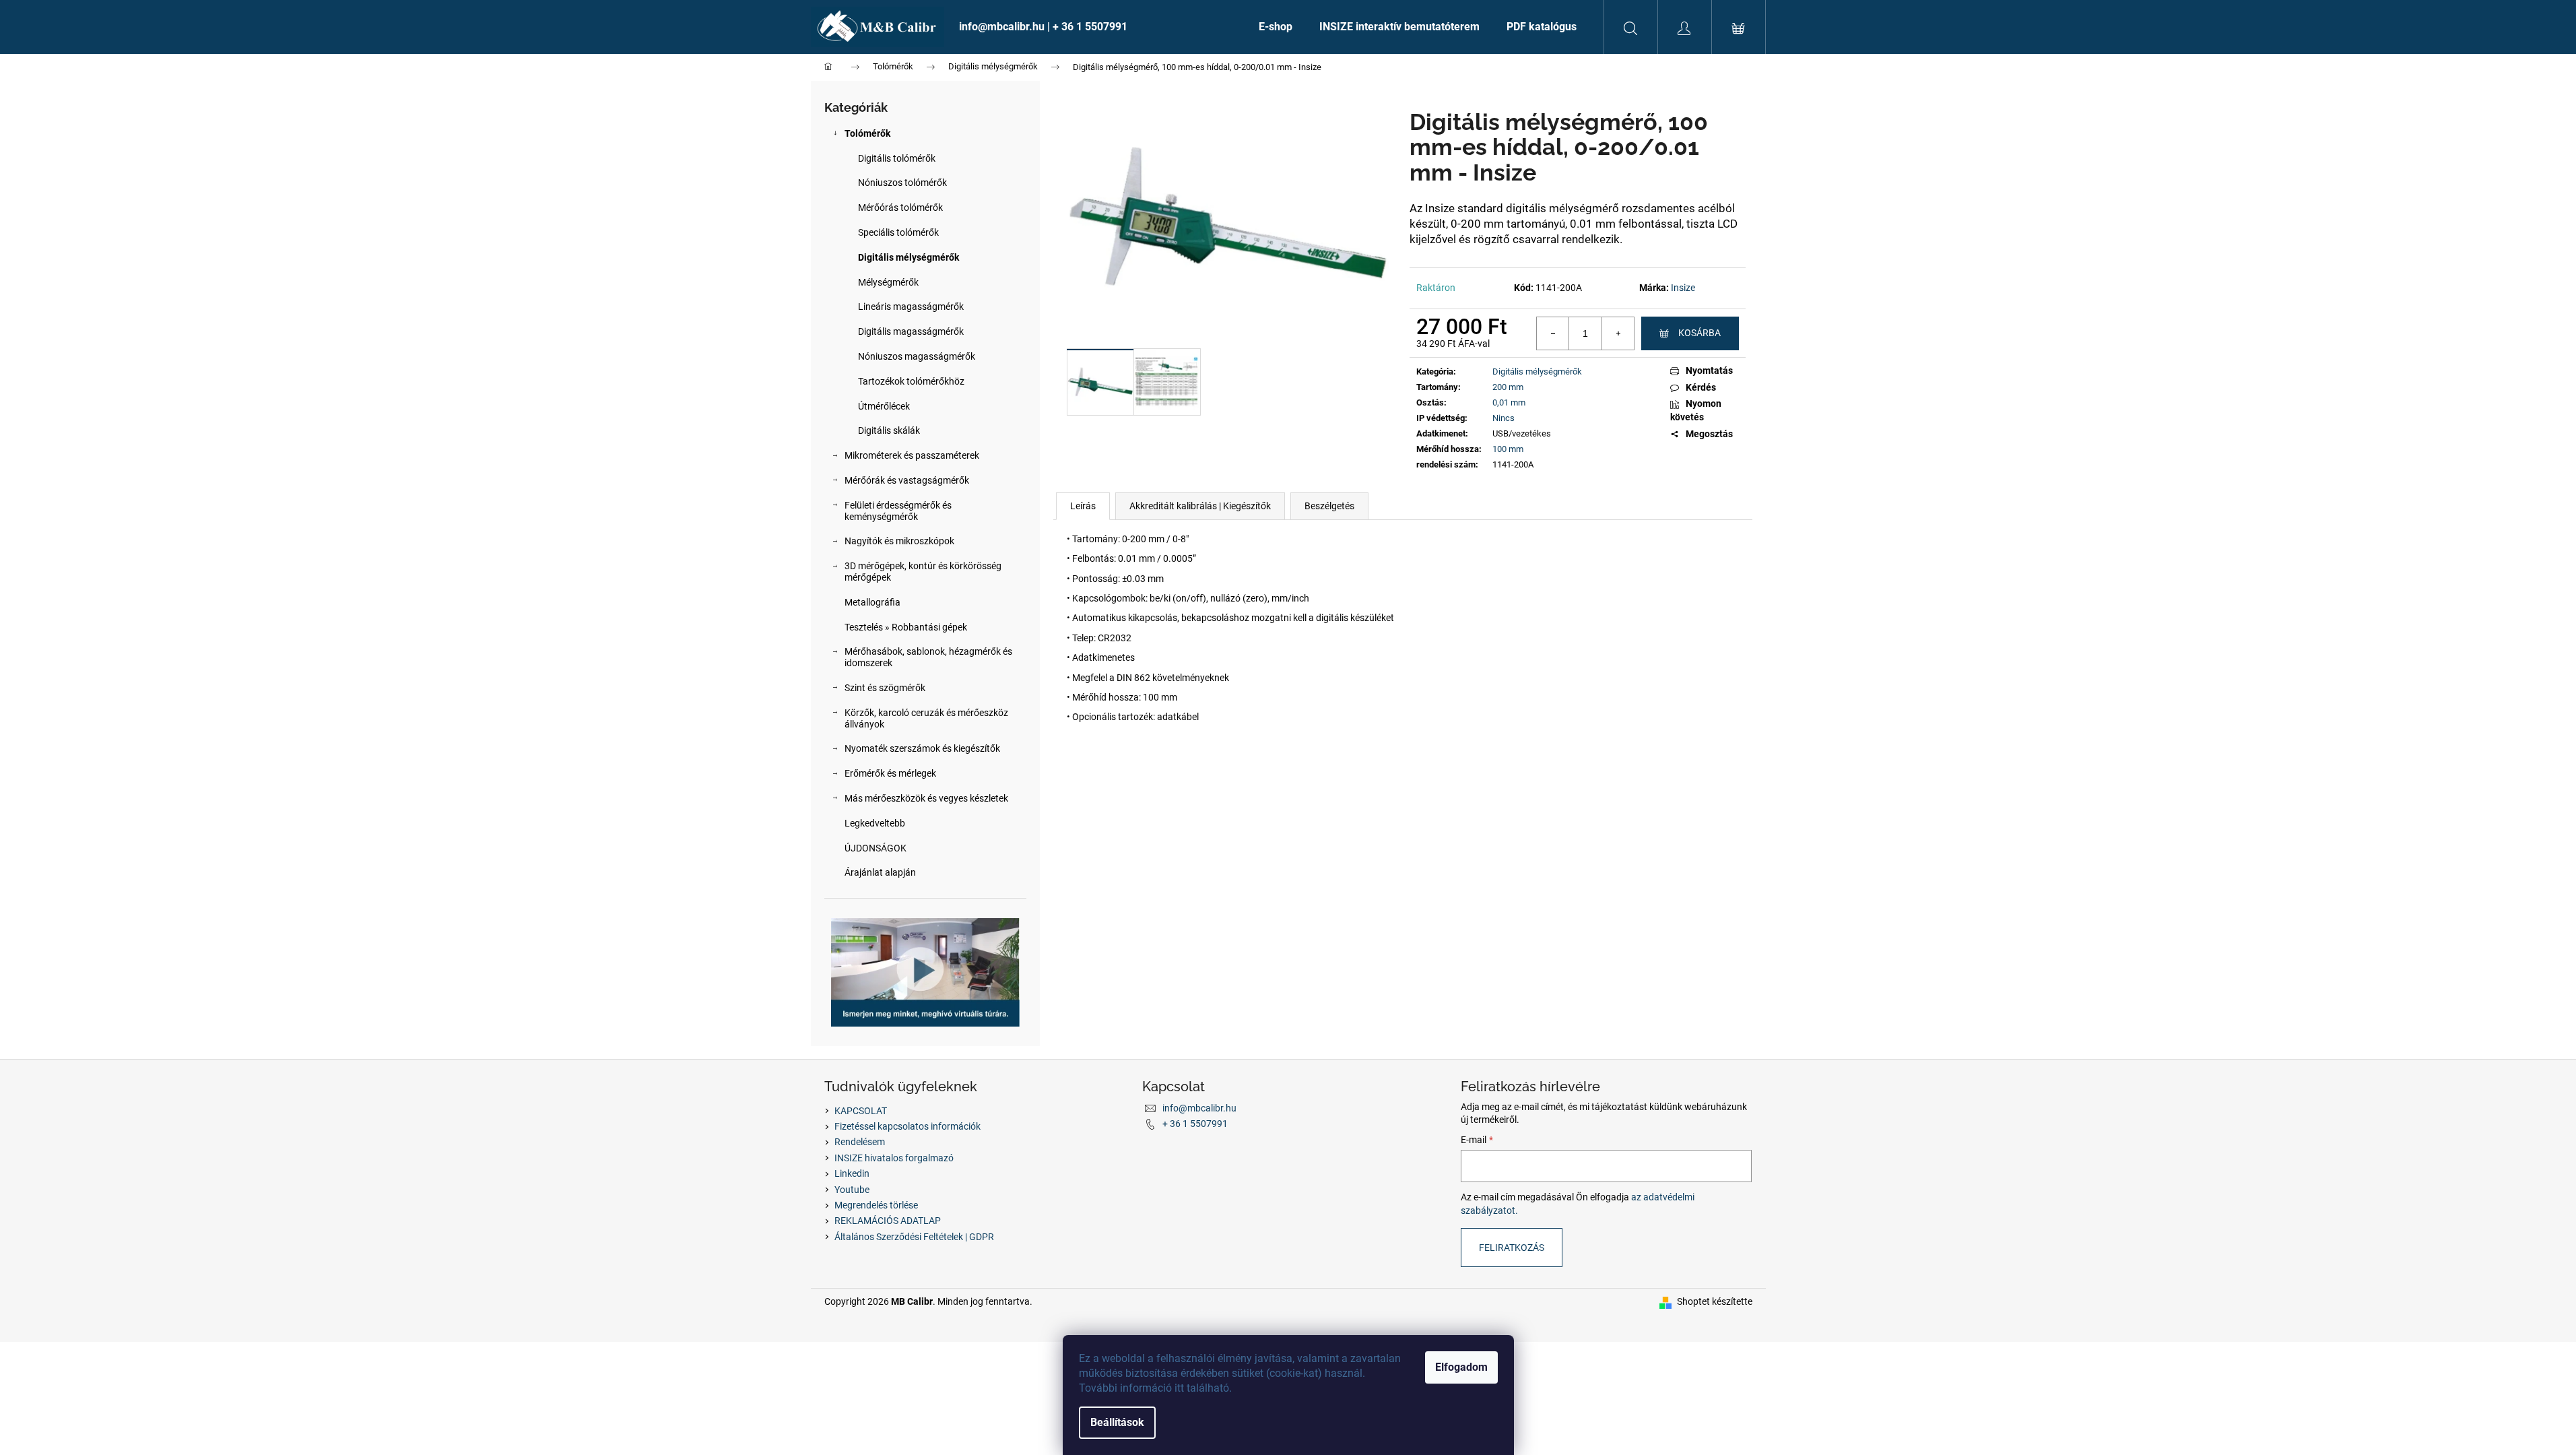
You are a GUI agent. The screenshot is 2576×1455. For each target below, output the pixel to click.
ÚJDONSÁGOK (876, 848)
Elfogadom (1461, 1367)
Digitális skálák (889, 430)
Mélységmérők (888, 282)
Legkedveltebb (875, 823)
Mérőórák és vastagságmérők (907, 480)
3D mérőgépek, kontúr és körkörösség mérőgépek (923, 572)
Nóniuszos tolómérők (902, 183)
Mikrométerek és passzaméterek (912, 455)
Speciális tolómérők (898, 232)
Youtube (852, 1190)
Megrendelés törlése (876, 1205)
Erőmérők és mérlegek (890, 773)
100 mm (1508, 449)
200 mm (1508, 387)
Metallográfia (872, 602)
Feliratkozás (1512, 1248)
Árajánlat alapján (880, 872)
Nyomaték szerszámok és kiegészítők (922, 748)
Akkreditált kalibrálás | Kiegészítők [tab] (1200, 506)
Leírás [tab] (1083, 506)
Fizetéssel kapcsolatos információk (907, 1126)
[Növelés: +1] (1618, 333)
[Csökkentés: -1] (1553, 333)
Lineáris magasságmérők (911, 306)
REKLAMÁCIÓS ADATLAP (888, 1221)
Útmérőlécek (884, 406)
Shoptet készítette (1715, 1301)
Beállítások (1117, 1422)
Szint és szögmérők (885, 688)
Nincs (1504, 418)
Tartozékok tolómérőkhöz (911, 381)
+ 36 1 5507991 (1195, 1124)
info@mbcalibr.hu (1199, 1108)
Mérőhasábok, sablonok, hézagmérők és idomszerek (928, 657)
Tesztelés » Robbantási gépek (906, 627)
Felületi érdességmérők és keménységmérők (898, 511)
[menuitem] (1095, 27)
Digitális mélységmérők (909, 257)
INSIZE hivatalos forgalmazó (894, 1158)
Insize (1683, 288)
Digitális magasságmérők (911, 331)
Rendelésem (860, 1142)
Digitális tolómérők (897, 158)
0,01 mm (1509, 402)
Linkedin (852, 1173)
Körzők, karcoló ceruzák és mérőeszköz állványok (926, 718)
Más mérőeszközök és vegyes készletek (926, 798)
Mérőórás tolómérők (900, 207)
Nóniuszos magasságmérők (917, 356)
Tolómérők (867, 133)
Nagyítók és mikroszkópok (899, 541)
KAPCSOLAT (861, 1111)
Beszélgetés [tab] (1329, 506)
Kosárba (1699, 333)
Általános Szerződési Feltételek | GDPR (914, 1237)
